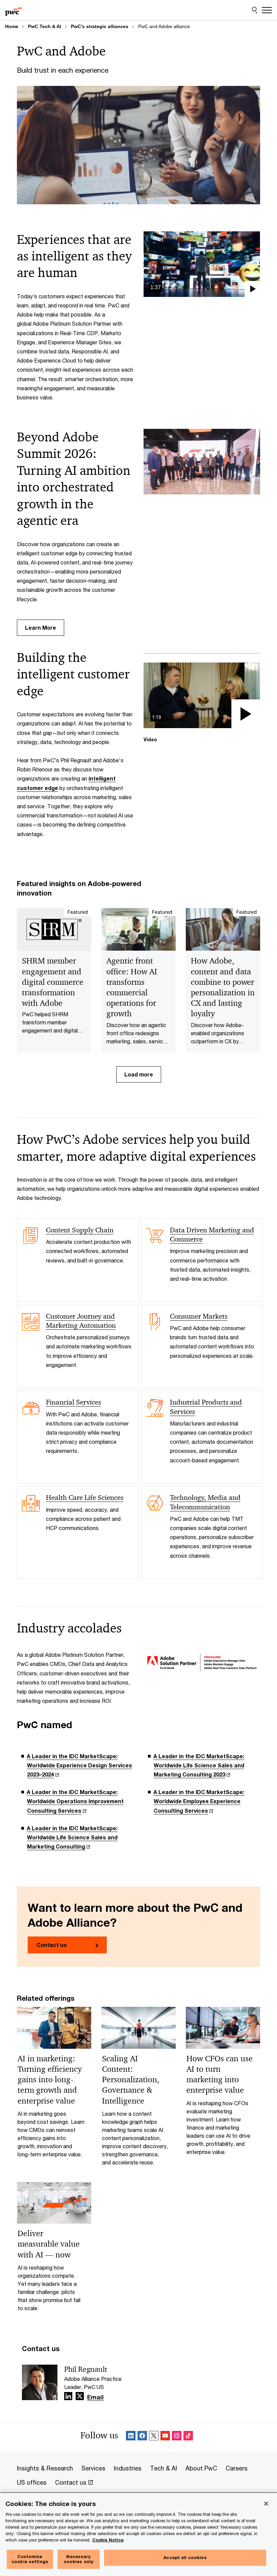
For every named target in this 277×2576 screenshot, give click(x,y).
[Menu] (267, 10)
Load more (139, 1074)
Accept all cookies (185, 2557)
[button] (202, 264)
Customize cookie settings (30, 2559)
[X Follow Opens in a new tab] (80, 2396)
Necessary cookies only (79, 2559)
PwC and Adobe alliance (164, 26)
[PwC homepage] (14, 10)
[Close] (266, 2504)
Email (95, 2397)
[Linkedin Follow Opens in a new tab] (68, 2396)
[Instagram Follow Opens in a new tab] (177, 2437)
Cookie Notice (108, 2540)
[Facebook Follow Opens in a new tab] (142, 2437)
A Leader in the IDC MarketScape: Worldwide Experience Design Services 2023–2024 (79, 1765)
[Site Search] (255, 10)
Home (12, 26)
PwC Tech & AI (45, 26)
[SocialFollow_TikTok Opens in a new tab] (188, 2437)
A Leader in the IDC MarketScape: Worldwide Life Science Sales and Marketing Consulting (72, 1837)
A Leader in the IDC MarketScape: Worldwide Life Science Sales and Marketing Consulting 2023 (199, 1765)
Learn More (41, 628)
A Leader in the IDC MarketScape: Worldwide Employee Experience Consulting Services (199, 1801)
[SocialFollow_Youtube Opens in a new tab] (165, 2437)
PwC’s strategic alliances (100, 26)
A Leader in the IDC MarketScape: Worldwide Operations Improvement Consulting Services (75, 1801)
